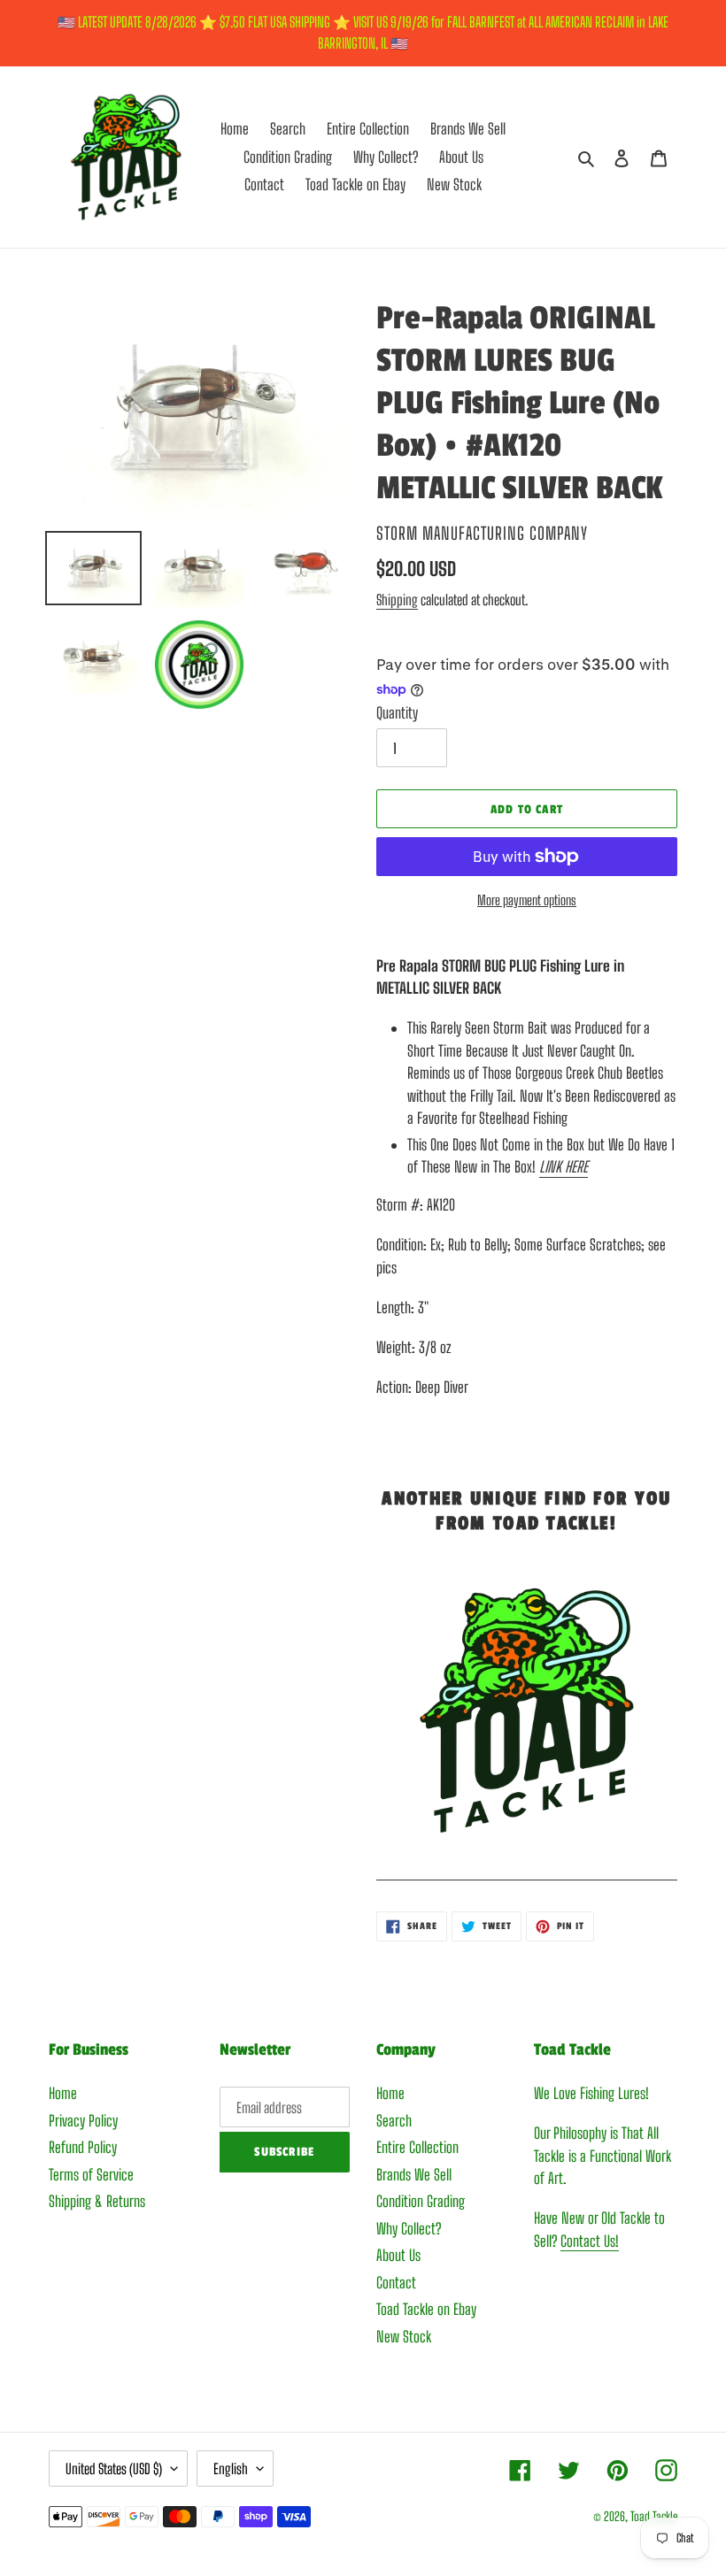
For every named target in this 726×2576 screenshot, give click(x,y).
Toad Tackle (654, 2516)
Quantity (397, 713)
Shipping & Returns (97, 2201)
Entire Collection (417, 2147)
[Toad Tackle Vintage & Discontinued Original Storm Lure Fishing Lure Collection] (527, 1870)
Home (63, 2093)
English (231, 2468)
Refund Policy (83, 2147)
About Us (398, 2255)
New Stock (404, 2337)
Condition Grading (421, 2201)
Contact (396, 2283)
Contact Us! (590, 2241)
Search (394, 2121)
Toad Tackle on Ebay (426, 2309)
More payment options (527, 900)
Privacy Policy (83, 2121)
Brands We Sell (414, 2175)
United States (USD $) (114, 2468)
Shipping (397, 600)
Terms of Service (91, 2175)
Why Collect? (409, 2229)
